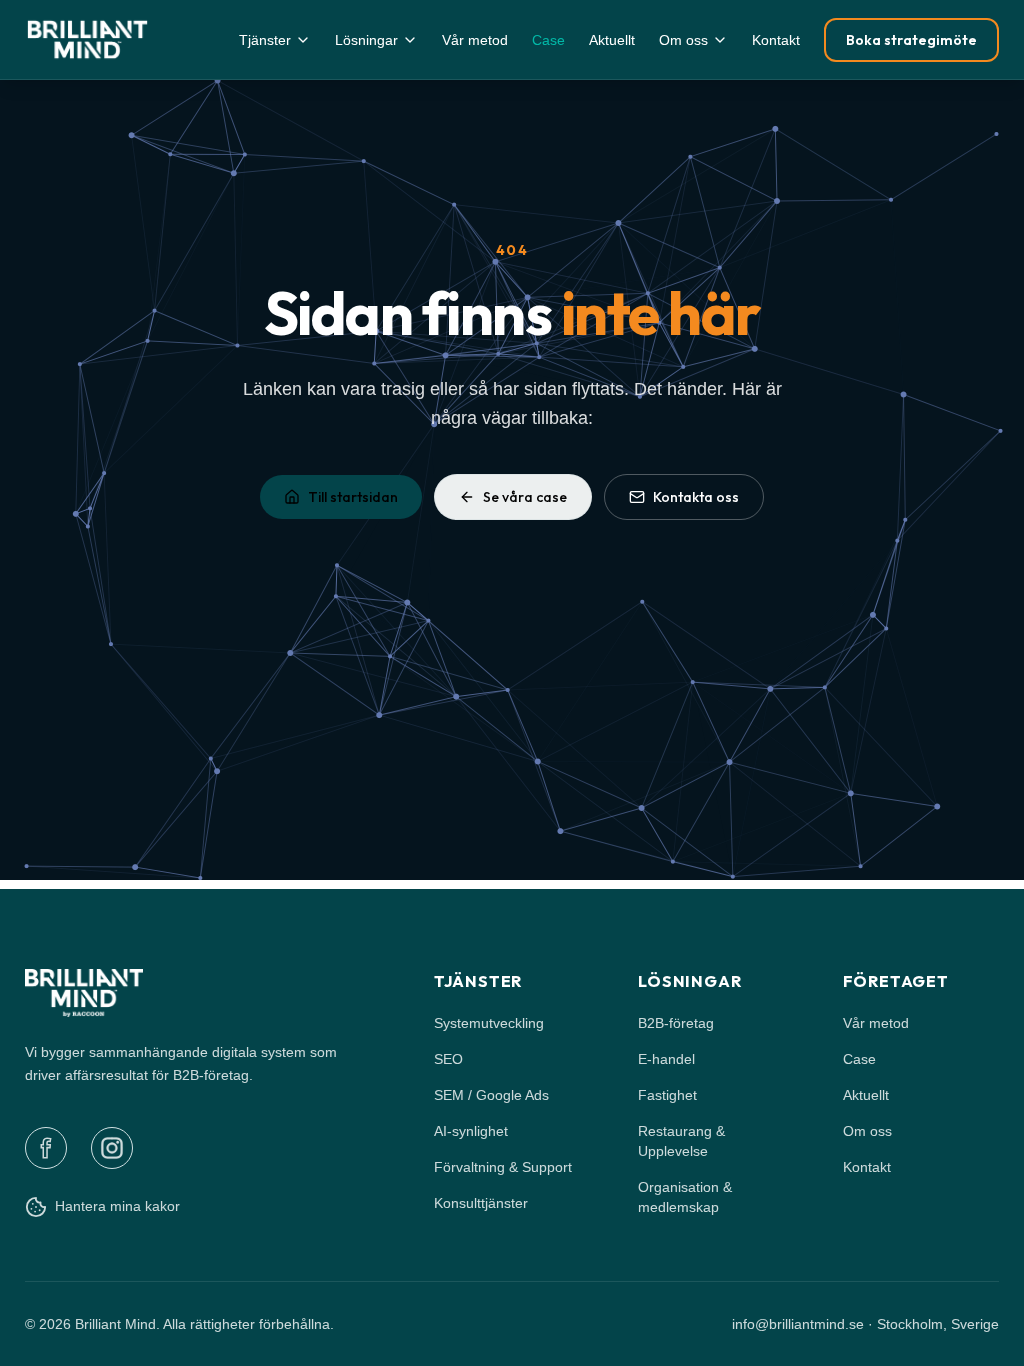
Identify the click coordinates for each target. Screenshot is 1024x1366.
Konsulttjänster (481, 1203)
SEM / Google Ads (491, 1095)
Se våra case (525, 497)
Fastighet (667, 1095)
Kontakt (776, 40)
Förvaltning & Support (503, 1167)
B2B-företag (676, 1023)
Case (548, 40)
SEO (448, 1059)
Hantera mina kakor (117, 1206)
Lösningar (366, 40)
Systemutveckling (489, 1023)
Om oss (683, 40)
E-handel (666, 1059)
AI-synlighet (471, 1131)
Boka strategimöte (911, 40)
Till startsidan (353, 497)
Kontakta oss (696, 497)
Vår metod (475, 40)
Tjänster (265, 40)
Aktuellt (612, 40)
